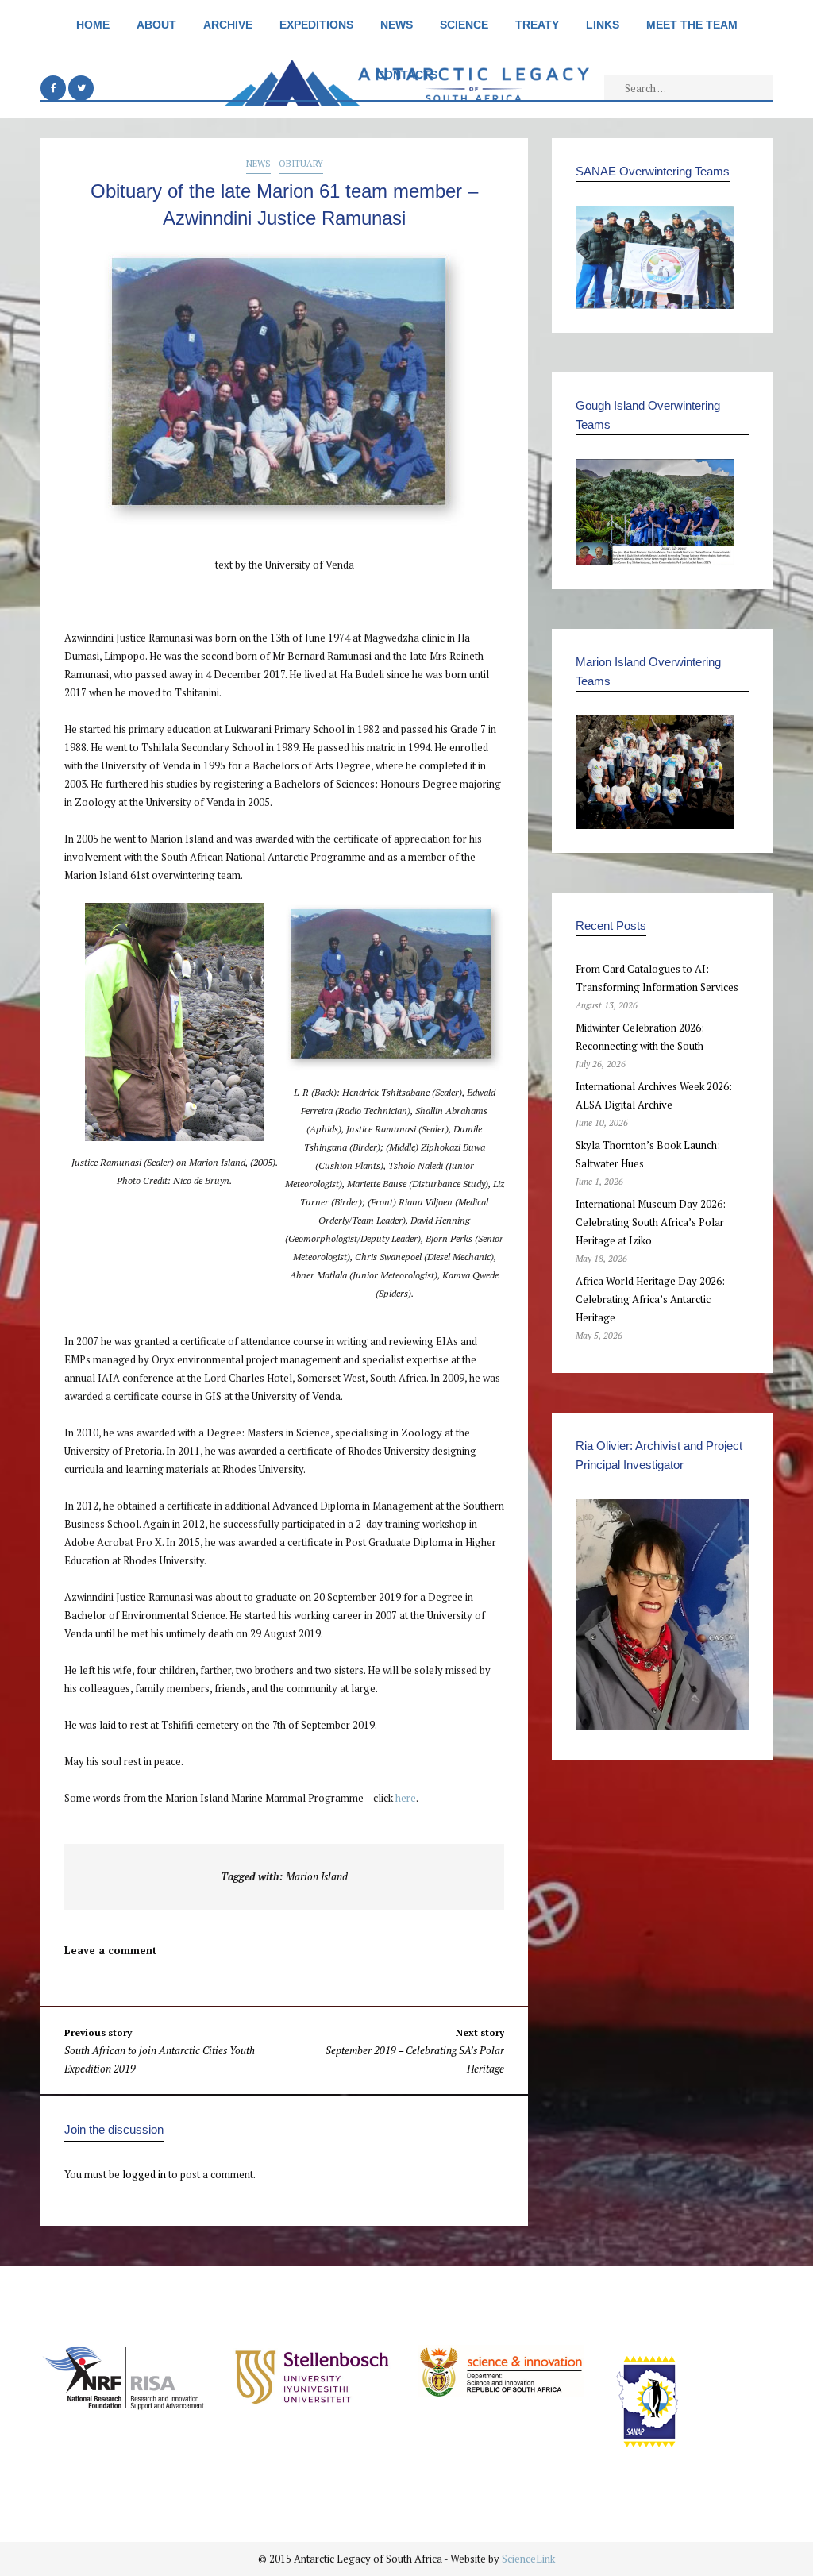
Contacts (407, 75)
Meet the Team (692, 25)
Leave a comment (110, 1950)
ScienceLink (528, 2559)
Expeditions (316, 25)
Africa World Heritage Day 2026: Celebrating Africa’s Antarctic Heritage (650, 1299)
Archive (228, 25)
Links (603, 25)
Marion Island (317, 1876)
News (397, 25)
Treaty (537, 25)
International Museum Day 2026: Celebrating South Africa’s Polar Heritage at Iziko (651, 1222)
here (406, 1798)
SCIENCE (464, 25)
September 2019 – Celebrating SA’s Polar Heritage (415, 2051)
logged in (144, 2174)
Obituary (301, 164)
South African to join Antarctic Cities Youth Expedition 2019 (160, 2051)
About (156, 25)
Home (93, 25)
